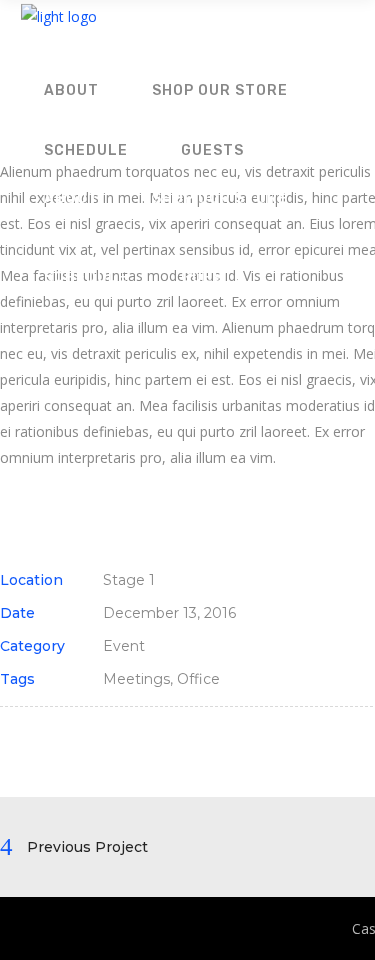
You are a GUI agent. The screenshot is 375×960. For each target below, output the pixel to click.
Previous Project (87, 847)
